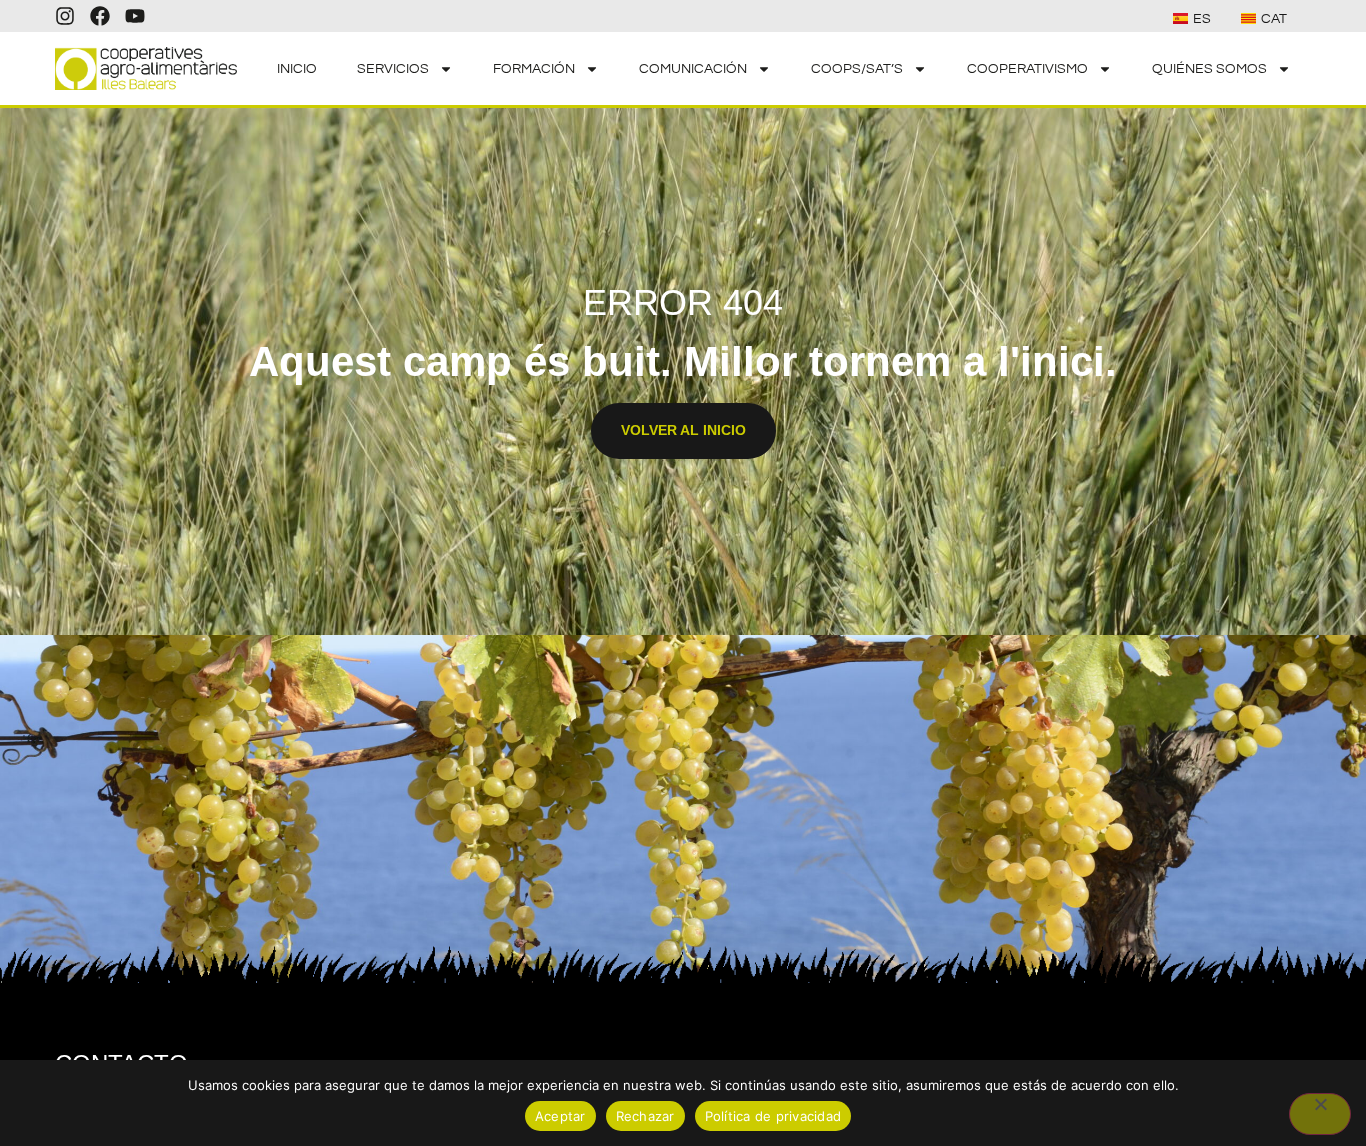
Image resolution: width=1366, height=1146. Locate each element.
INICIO (297, 69)
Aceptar (560, 1116)
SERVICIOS (393, 69)
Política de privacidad (773, 1116)
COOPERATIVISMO (1027, 69)
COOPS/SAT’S (857, 69)
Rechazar (645, 1116)
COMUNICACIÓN (693, 69)
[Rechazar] (1320, 1114)
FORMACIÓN (534, 69)
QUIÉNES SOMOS (1209, 69)
